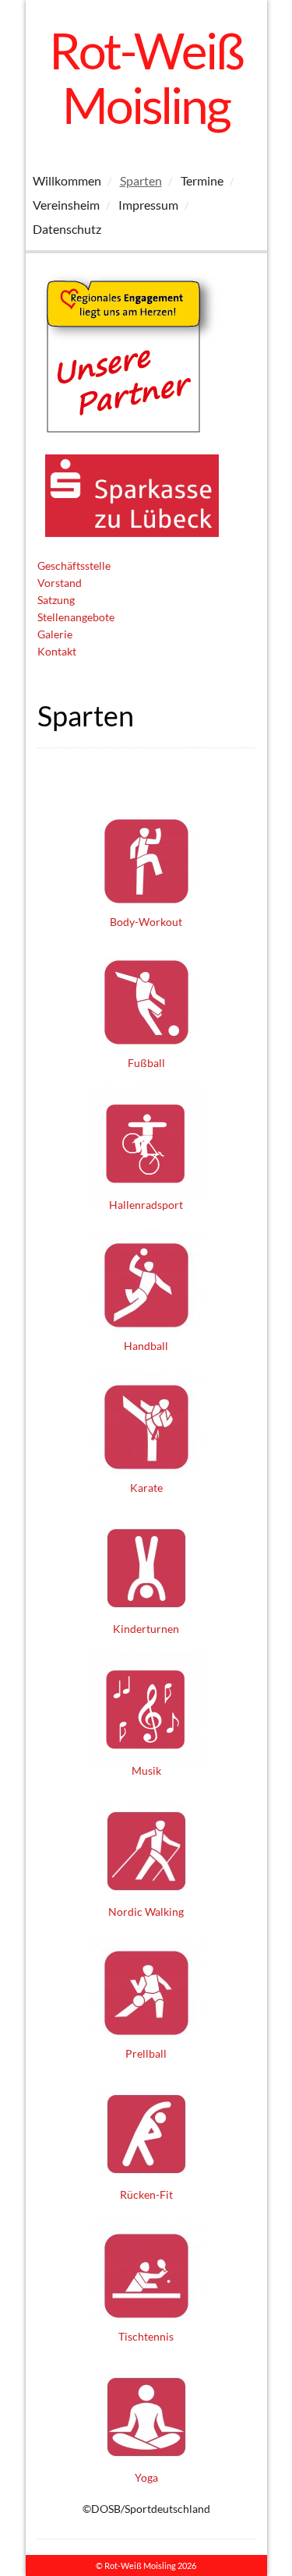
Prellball (146, 2053)
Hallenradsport (146, 1205)
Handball (146, 1346)
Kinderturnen (146, 1629)
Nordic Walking (146, 1912)
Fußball (146, 1063)
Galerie (55, 634)
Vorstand (60, 583)
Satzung (56, 600)
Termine (202, 180)
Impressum (148, 205)
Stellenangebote (76, 617)
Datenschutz (67, 229)
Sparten (141, 180)
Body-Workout (146, 922)
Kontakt (57, 651)
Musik (146, 1770)
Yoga (146, 2477)
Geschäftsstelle (74, 565)
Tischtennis (146, 2336)
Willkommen (67, 180)
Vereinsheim (66, 205)
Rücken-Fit (146, 2194)
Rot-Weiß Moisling (146, 78)
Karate (146, 1488)
